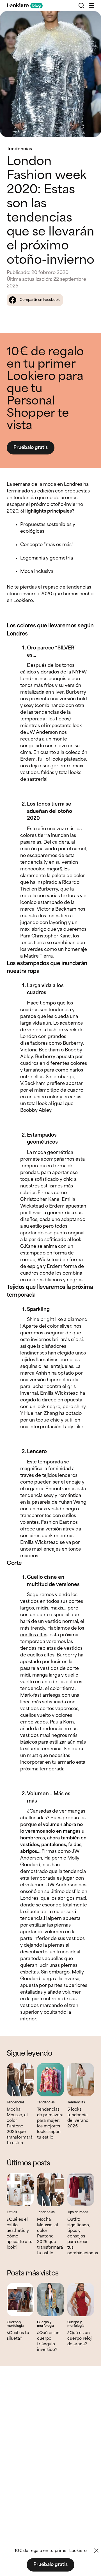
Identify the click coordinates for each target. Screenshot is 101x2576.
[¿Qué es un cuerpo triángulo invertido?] (50, 2299)
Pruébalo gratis (31, 448)
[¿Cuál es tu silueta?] (20, 2299)
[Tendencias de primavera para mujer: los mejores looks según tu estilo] (50, 2080)
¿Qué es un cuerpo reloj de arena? (80, 2339)
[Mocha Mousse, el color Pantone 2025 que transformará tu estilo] (20, 2080)
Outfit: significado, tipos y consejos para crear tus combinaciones (83, 2236)
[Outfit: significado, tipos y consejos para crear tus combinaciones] (81, 2189)
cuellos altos (34, 1635)
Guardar (87, 20)
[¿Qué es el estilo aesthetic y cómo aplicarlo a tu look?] (20, 2189)
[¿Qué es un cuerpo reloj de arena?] (81, 2299)
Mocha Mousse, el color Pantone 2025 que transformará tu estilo (20, 2126)
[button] (92, 6)
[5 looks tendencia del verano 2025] (81, 2080)
